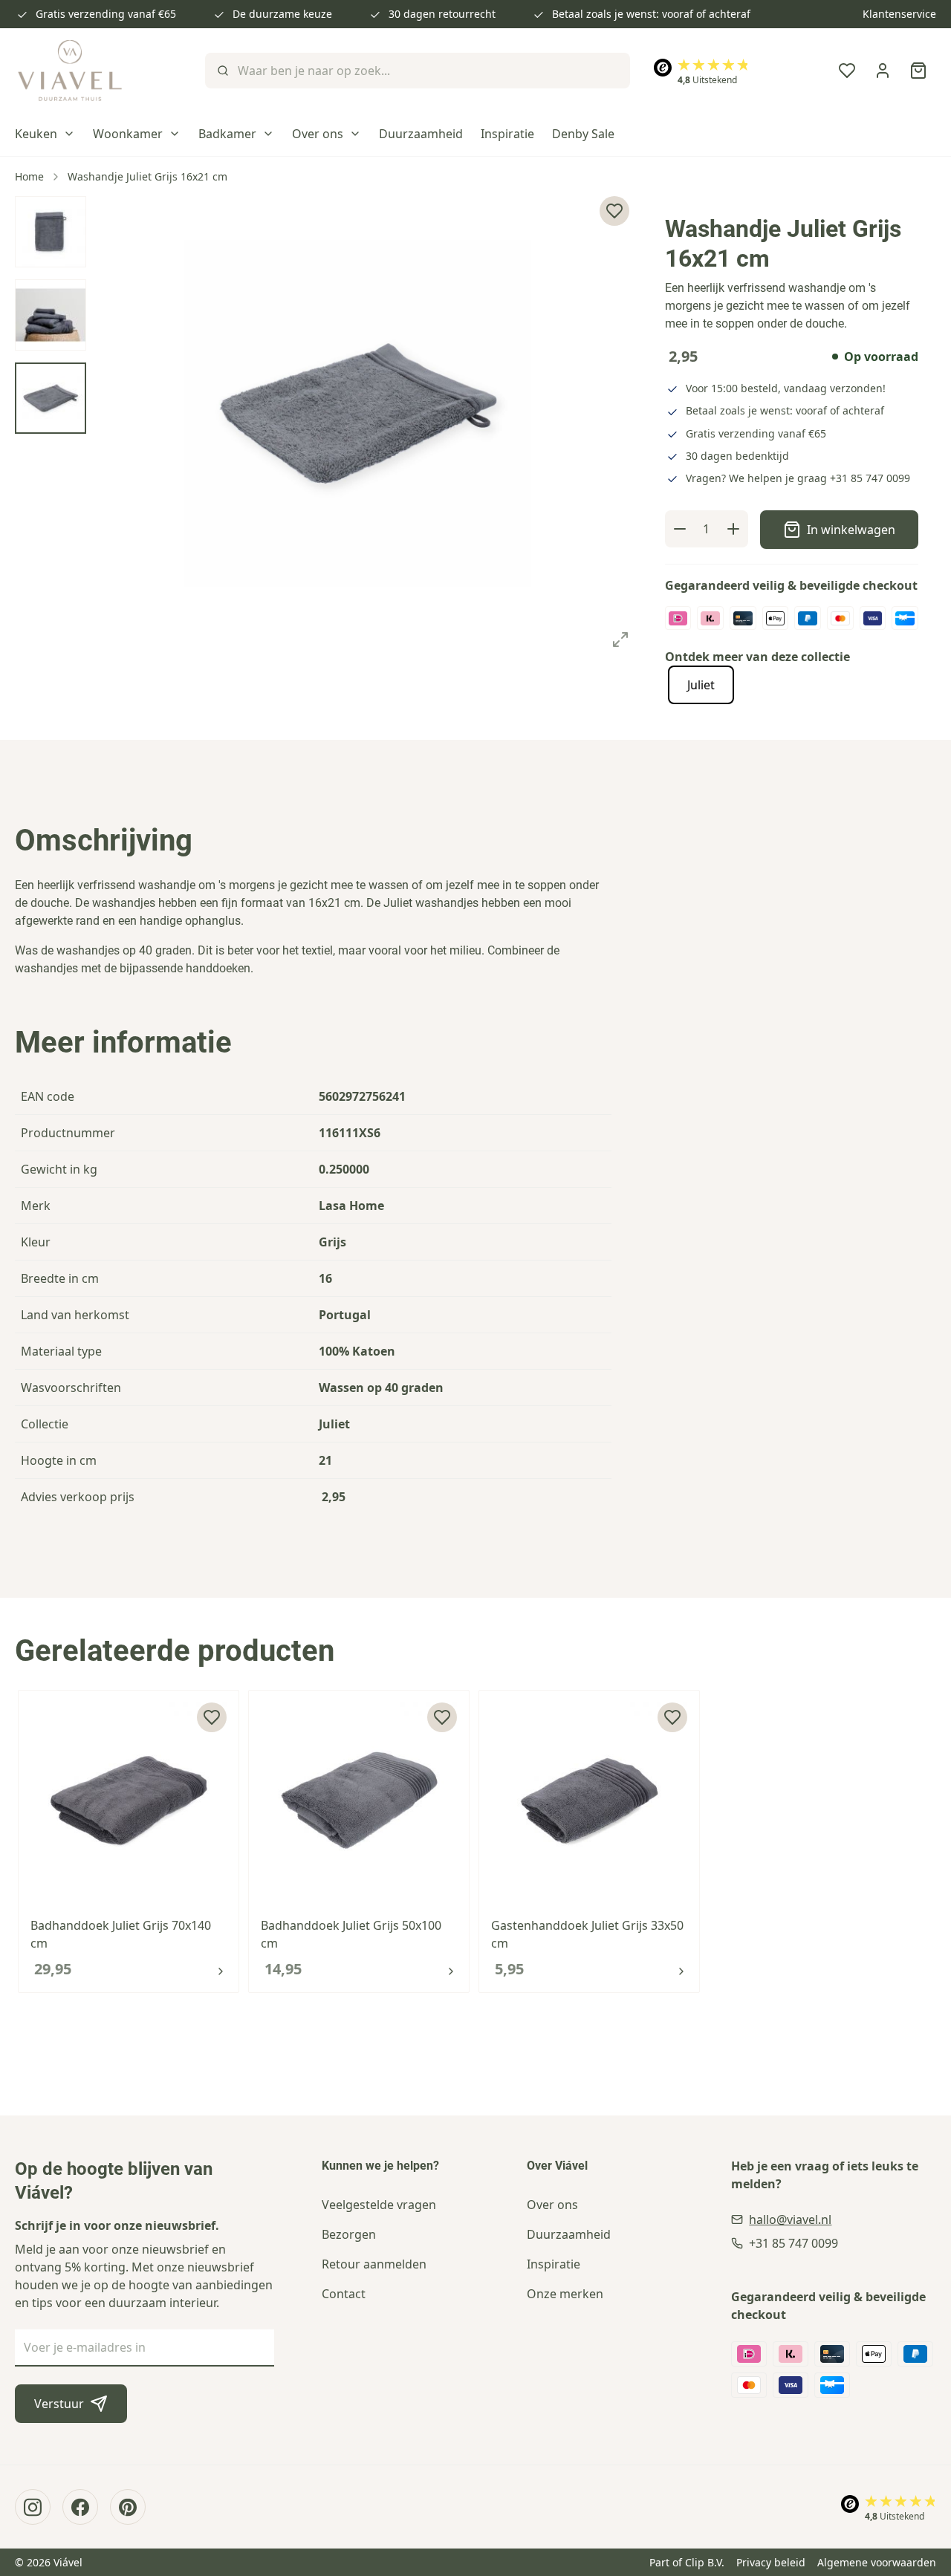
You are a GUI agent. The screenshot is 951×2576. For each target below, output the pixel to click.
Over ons (318, 134)
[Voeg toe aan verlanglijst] (212, 1717)
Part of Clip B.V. (687, 2562)
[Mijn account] (883, 71)
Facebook (80, 2507)
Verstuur (59, 2404)
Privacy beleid (771, 2562)
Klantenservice (899, 14)
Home (29, 176)
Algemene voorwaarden (877, 2562)
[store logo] (70, 71)
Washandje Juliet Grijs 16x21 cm (147, 176)
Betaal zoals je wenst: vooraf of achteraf (651, 14)
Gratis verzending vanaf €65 (106, 14)
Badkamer (227, 134)
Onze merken (565, 2294)
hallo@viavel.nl (790, 2219)
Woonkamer (128, 134)
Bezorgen (349, 2234)
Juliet (701, 685)
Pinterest (128, 2507)
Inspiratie (507, 134)
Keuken (36, 134)
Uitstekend (707, 80)
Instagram (33, 2507)
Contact (344, 2294)
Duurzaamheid (421, 134)
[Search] (221, 71)
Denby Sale (583, 134)
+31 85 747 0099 (870, 478)
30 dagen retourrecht (442, 14)
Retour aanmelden (374, 2264)
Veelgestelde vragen (379, 2205)
